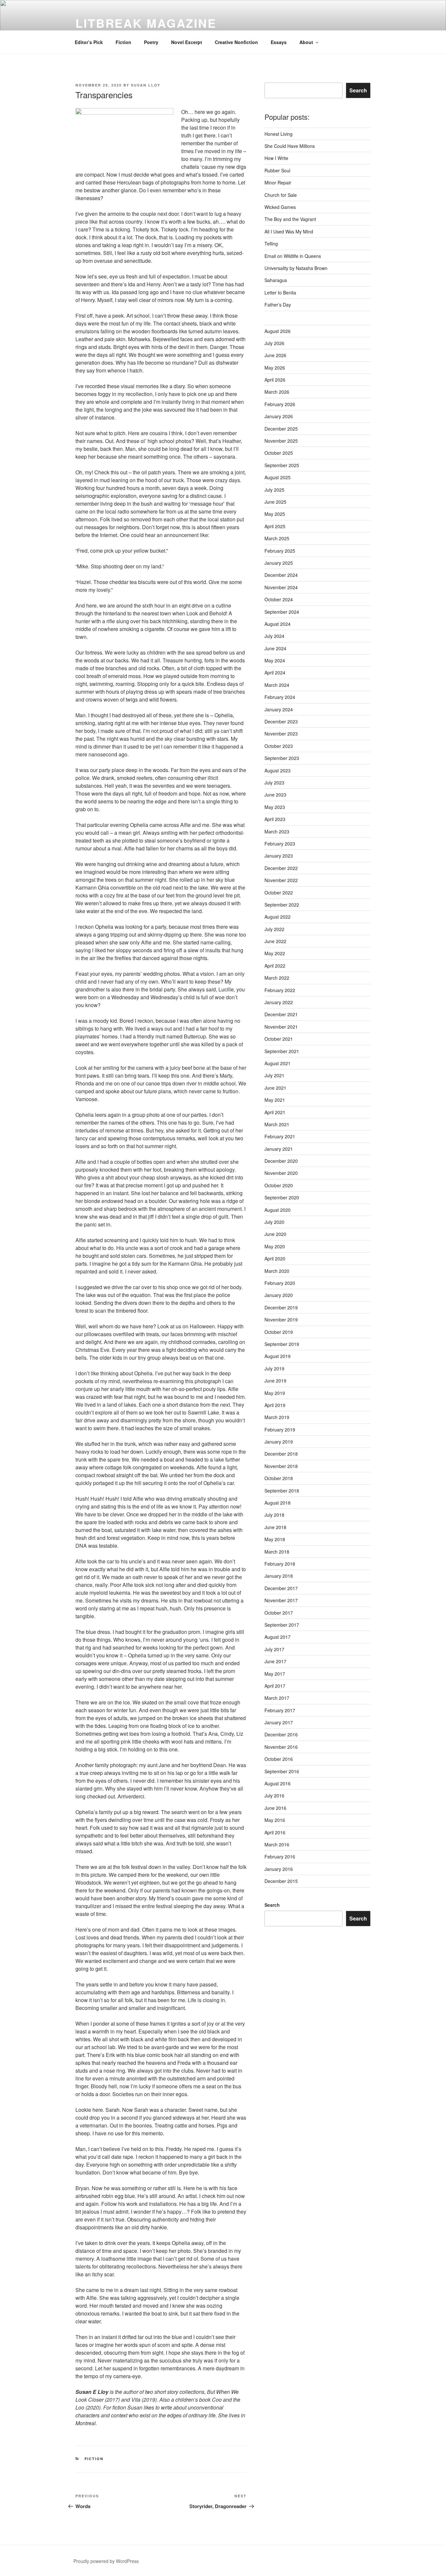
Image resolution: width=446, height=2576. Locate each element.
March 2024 (277, 685)
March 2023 (277, 831)
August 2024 (278, 624)
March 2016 (277, 1844)
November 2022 (281, 880)
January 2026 (279, 416)
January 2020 (279, 1295)
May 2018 (275, 1539)
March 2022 (277, 978)
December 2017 (281, 1588)
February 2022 (280, 990)
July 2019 (274, 1368)
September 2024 (282, 612)
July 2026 (274, 343)
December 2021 (281, 1014)
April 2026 (275, 380)
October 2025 (279, 453)
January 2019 (279, 1442)
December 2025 (281, 429)
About (306, 42)
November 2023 (281, 734)
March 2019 (277, 1417)
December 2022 (281, 868)
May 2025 (275, 514)
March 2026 (277, 392)
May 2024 (275, 660)
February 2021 (280, 1136)
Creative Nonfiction (236, 42)
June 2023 (275, 795)
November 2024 (281, 587)
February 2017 (280, 1710)
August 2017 (278, 1637)
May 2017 (275, 1674)
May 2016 (275, 1820)
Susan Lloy (146, 85)
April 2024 (275, 672)
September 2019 (282, 1344)
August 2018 (278, 1503)
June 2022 (275, 941)
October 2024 (279, 599)
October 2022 (279, 893)
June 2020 (275, 1234)
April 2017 (275, 1686)
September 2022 (282, 905)
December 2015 (281, 1881)
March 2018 (277, 1552)
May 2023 (275, 807)
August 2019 (278, 1356)
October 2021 (279, 1039)
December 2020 (281, 1161)
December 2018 (281, 1454)
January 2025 (279, 563)
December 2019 (281, 1307)
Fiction (123, 42)
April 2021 (275, 1112)
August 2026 (278, 331)
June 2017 (275, 1661)
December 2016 (281, 1734)
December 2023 (281, 721)
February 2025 (280, 551)
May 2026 (275, 368)
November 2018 (281, 1466)
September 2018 (282, 1491)
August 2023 (278, 770)
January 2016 (279, 1869)
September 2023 (282, 758)
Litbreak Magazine (146, 23)
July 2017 (274, 1649)
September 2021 (282, 1051)
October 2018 (279, 1478)
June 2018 (275, 1527)
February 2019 (280, 1430)
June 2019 (275, 1381)
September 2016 (282, 1771)
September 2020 (282, 1197)
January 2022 (279, 1002)
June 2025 (275, 502)
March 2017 (277, 1698)
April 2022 (275, 966)
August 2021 (278, 1063)
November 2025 (281, 441)
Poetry (151, 42)
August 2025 (278, 477)
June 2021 (275, 1088)
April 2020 (275, 1258)
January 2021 (279, 1149)
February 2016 (280, 1857)
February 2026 (280, 404)
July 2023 (274, 782)
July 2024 (274, 636)
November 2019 (281, 1320)
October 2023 (279, 746)
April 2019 (275, 1405)
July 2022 (274, 929)
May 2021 (275, 1100)
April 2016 (275, 1832)
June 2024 (275, 648)
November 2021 (281, 1027)
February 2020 (280, 1283)
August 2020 (278, 1210)
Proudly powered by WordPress (106, 2561)
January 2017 (279, 1722)
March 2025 (277, 538)
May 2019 (275, 1393)
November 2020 (281, 1173)
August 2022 (278, 917)
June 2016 (275, 1808)
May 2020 (275, 1246)
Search (358, 90)
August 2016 (278, 1783)
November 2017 (281, 1600)
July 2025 (274, 490)
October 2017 (279, 1613)
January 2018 (279, 1576)
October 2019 (279, 1332)
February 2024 (280, 697)
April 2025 (275, 526)
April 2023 (275, 819)
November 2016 (281, 1747)
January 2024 (279, 709)
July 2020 (274, 1222)
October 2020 (279, 1185)
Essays (279, 42)
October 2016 (279, 1759)
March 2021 (277, 1124)
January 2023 (279, 856)
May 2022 (275, 953)
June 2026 (275, 355)
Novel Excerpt (187, 42)
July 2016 (274, 1795)
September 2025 (282, 465)
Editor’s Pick (89, 42)
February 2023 (280, 844)
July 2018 (274, 1515)
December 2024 (281, 575)
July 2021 (274, 1075)
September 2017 (282, 1625)
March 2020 (277, 1271)
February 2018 (280, 1564)
